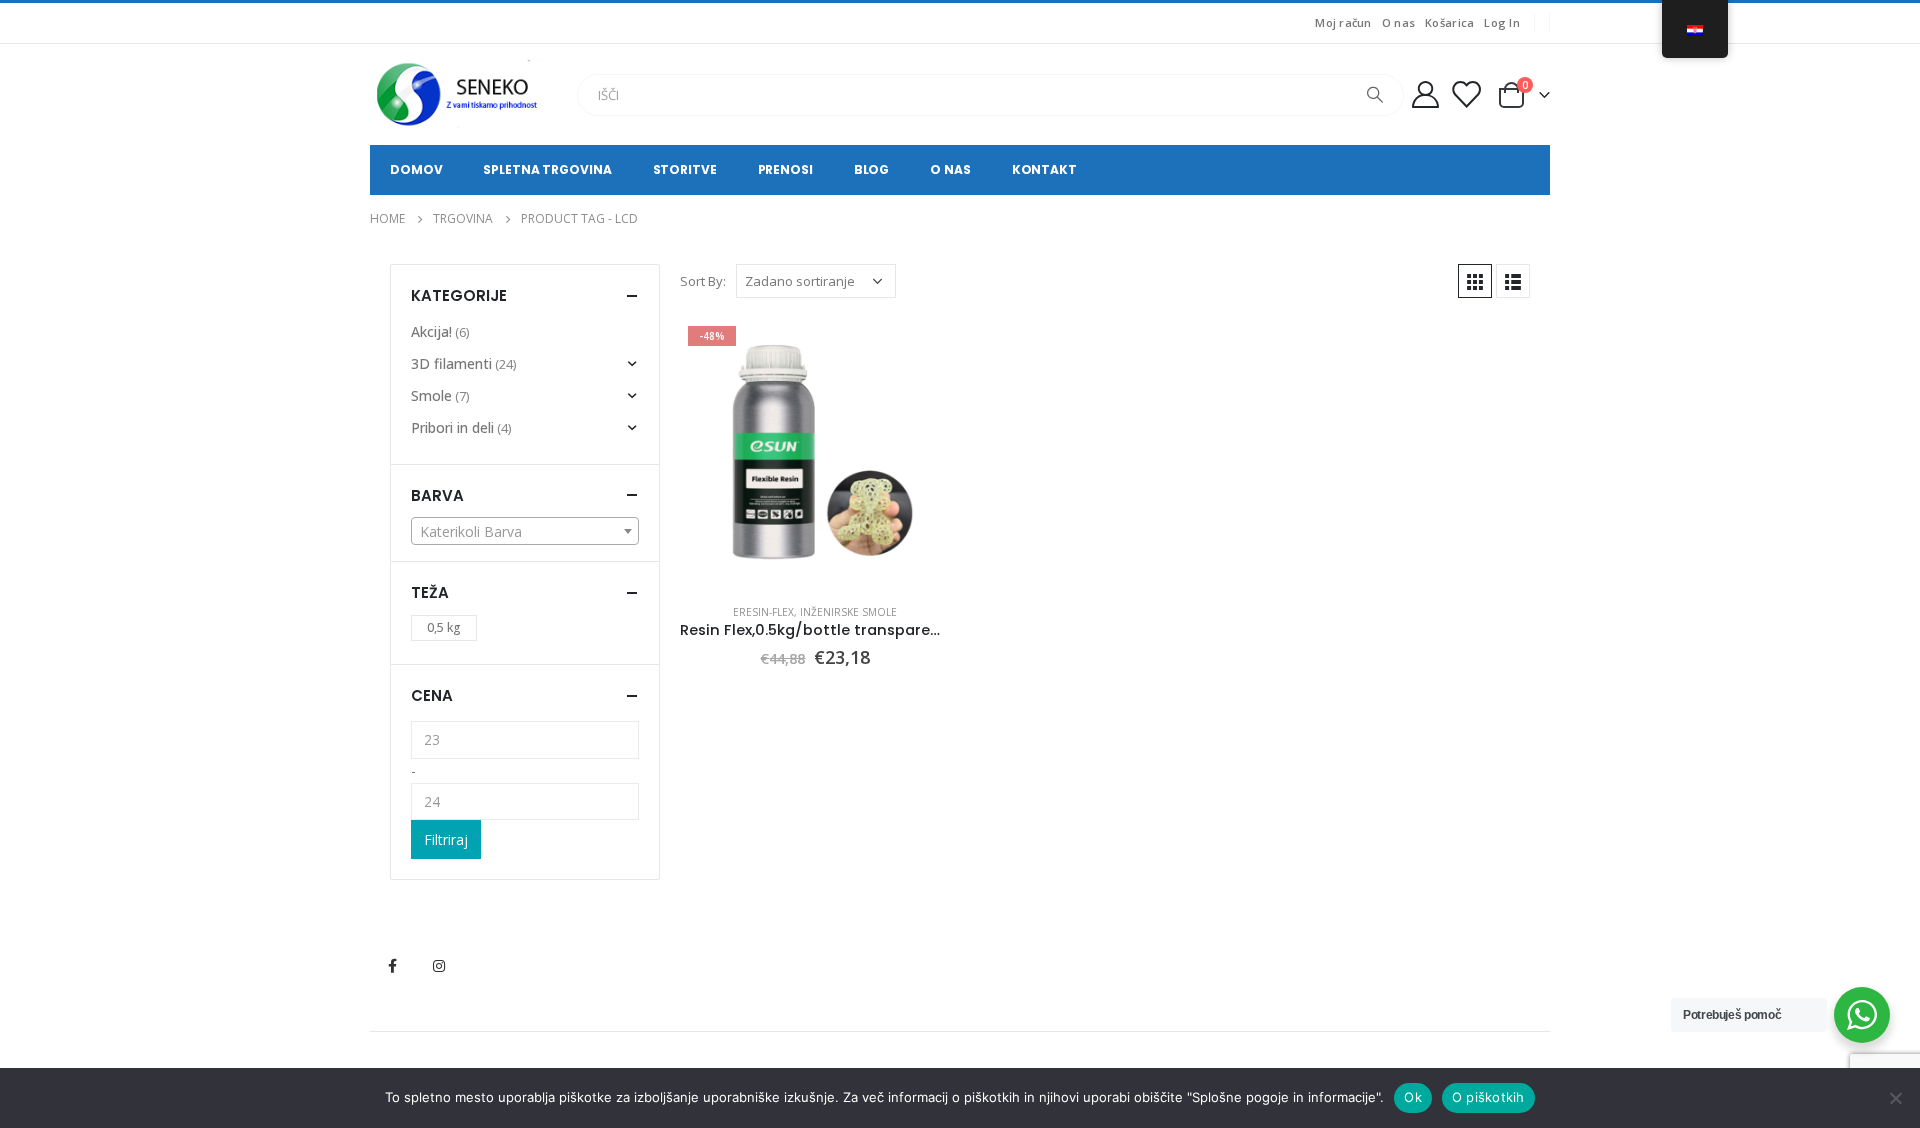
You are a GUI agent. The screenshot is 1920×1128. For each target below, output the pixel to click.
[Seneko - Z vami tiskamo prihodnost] (460, 94)
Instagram (439, 966)
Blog (872, 169)
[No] (1895, 1098)
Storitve (685, 169)
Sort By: (703, 281)
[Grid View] (1475, 281)
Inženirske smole (848, 612)
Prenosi (785, 169)
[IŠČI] (1375, 95)
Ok (1413, 1097)
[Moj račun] (1425, 94)
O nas (1398, 22)
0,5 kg (444, 627)
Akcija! (431, 331)
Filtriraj (446, 839)
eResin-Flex (763, 612)
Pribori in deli (452, 427)
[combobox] (525, 531)
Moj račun (1343, 22)
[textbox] (525, 532)
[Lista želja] (1466, 94)
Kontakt (1044, 169)
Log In (1502, 22)
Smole (431, 395)
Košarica (1449, 22)
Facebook (392, 966)
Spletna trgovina (547, 169)
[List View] (1513, 281)
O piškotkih (1488, 1097)
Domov (416, 169)
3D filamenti (451, 363)
